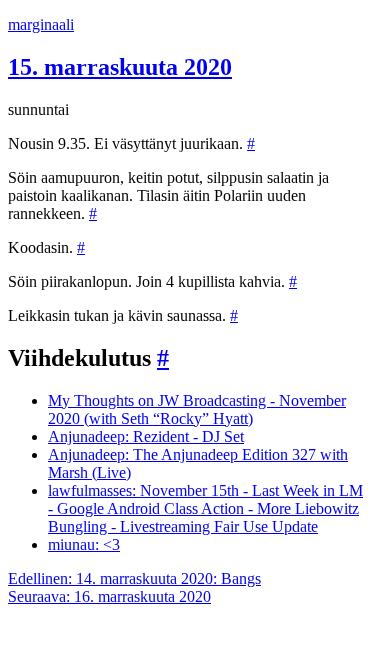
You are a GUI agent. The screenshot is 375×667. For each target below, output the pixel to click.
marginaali (41, 24)
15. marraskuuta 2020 (120, 67)
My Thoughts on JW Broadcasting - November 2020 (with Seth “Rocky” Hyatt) (197, 409)
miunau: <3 (84, 544)
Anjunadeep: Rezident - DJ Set (146, 436)
